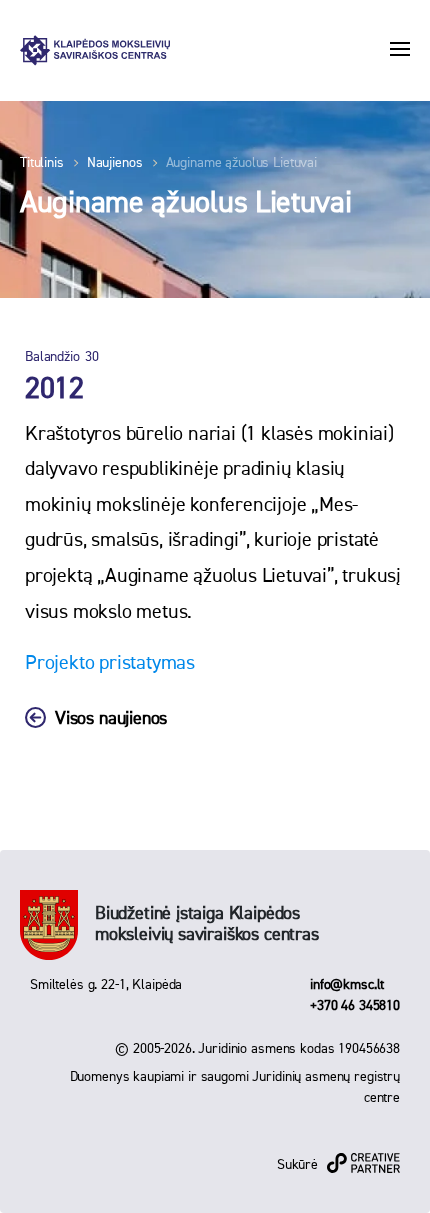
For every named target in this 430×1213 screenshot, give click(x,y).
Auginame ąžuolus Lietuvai (242, 163)
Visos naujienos (111, 719)
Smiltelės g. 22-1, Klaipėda (106, 985)
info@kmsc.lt (347, 985)
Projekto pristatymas (110, 663)
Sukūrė (297, 1165)
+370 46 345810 (355, 1006)
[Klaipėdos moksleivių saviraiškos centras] (95, 50)
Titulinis (42, 163)
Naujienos (115, 163)
